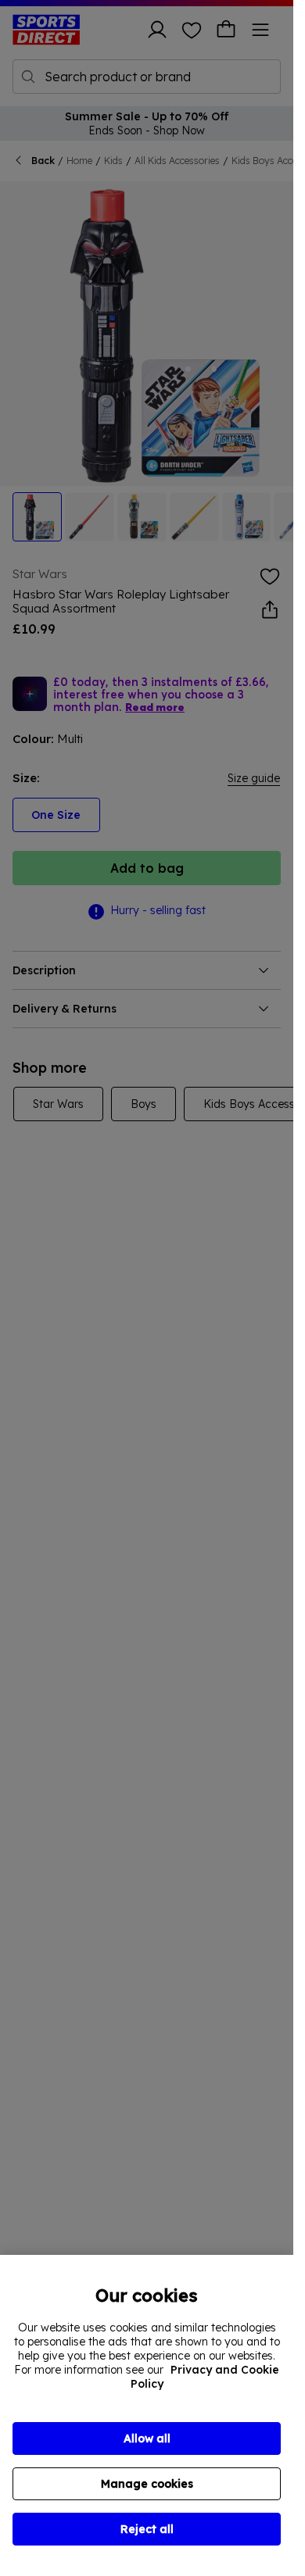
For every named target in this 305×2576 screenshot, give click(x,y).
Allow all (147, 2438)
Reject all (147, 2529)
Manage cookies (147, 2484)
